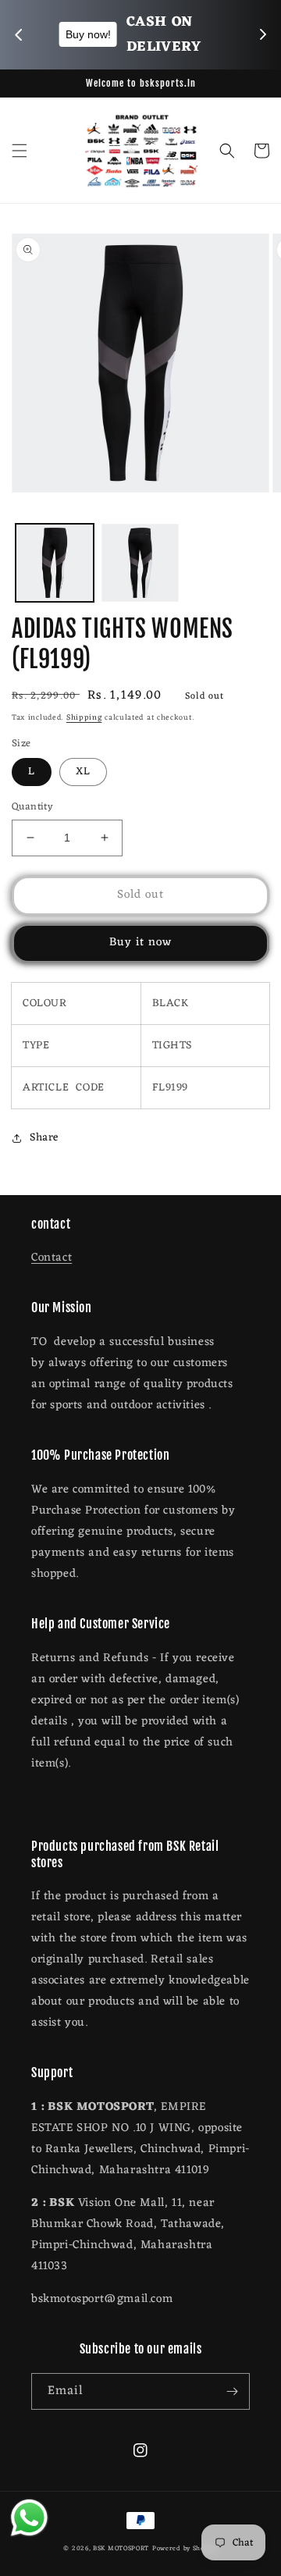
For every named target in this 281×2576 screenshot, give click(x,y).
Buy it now (140, 943)
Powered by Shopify (185, 2548)
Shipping (84, 718)
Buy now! (217, 34)
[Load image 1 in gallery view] (55, 563)
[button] (20, 151)
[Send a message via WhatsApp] (29, 2518)
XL (83, 772)
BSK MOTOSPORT (121, 2548)
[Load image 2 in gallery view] (140, 563)
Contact (52, 1258)
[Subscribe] (232, 2391)
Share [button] (44, 1138)
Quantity (32, 807)
